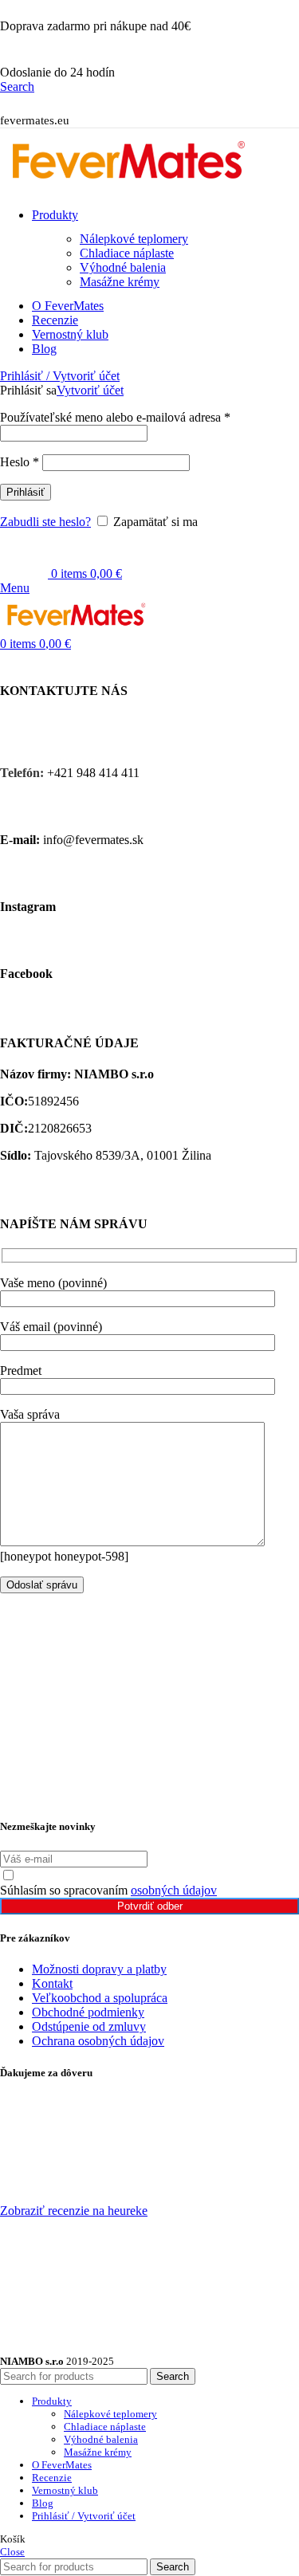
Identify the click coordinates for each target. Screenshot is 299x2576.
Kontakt (52, 1983)
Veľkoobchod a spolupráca (100, 1998)
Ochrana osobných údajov (98, 2041)
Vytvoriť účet (90, 390)
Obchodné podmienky (88, 2012)
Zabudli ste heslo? (45, 522)
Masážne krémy (120, 282)
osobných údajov (174, 1890)
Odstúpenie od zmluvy (89, 2026)
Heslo (20, 462)
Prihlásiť (26, 492)
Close (12, 2552)
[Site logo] (128, 188)
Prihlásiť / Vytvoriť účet (84, 2516)
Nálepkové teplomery (134, 239)
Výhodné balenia (123, 267)
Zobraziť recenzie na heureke (74, 2211)
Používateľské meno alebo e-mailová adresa (115, 417)
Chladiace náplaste (127, 253)
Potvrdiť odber (150, 1906)
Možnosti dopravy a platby (99, 1969)
